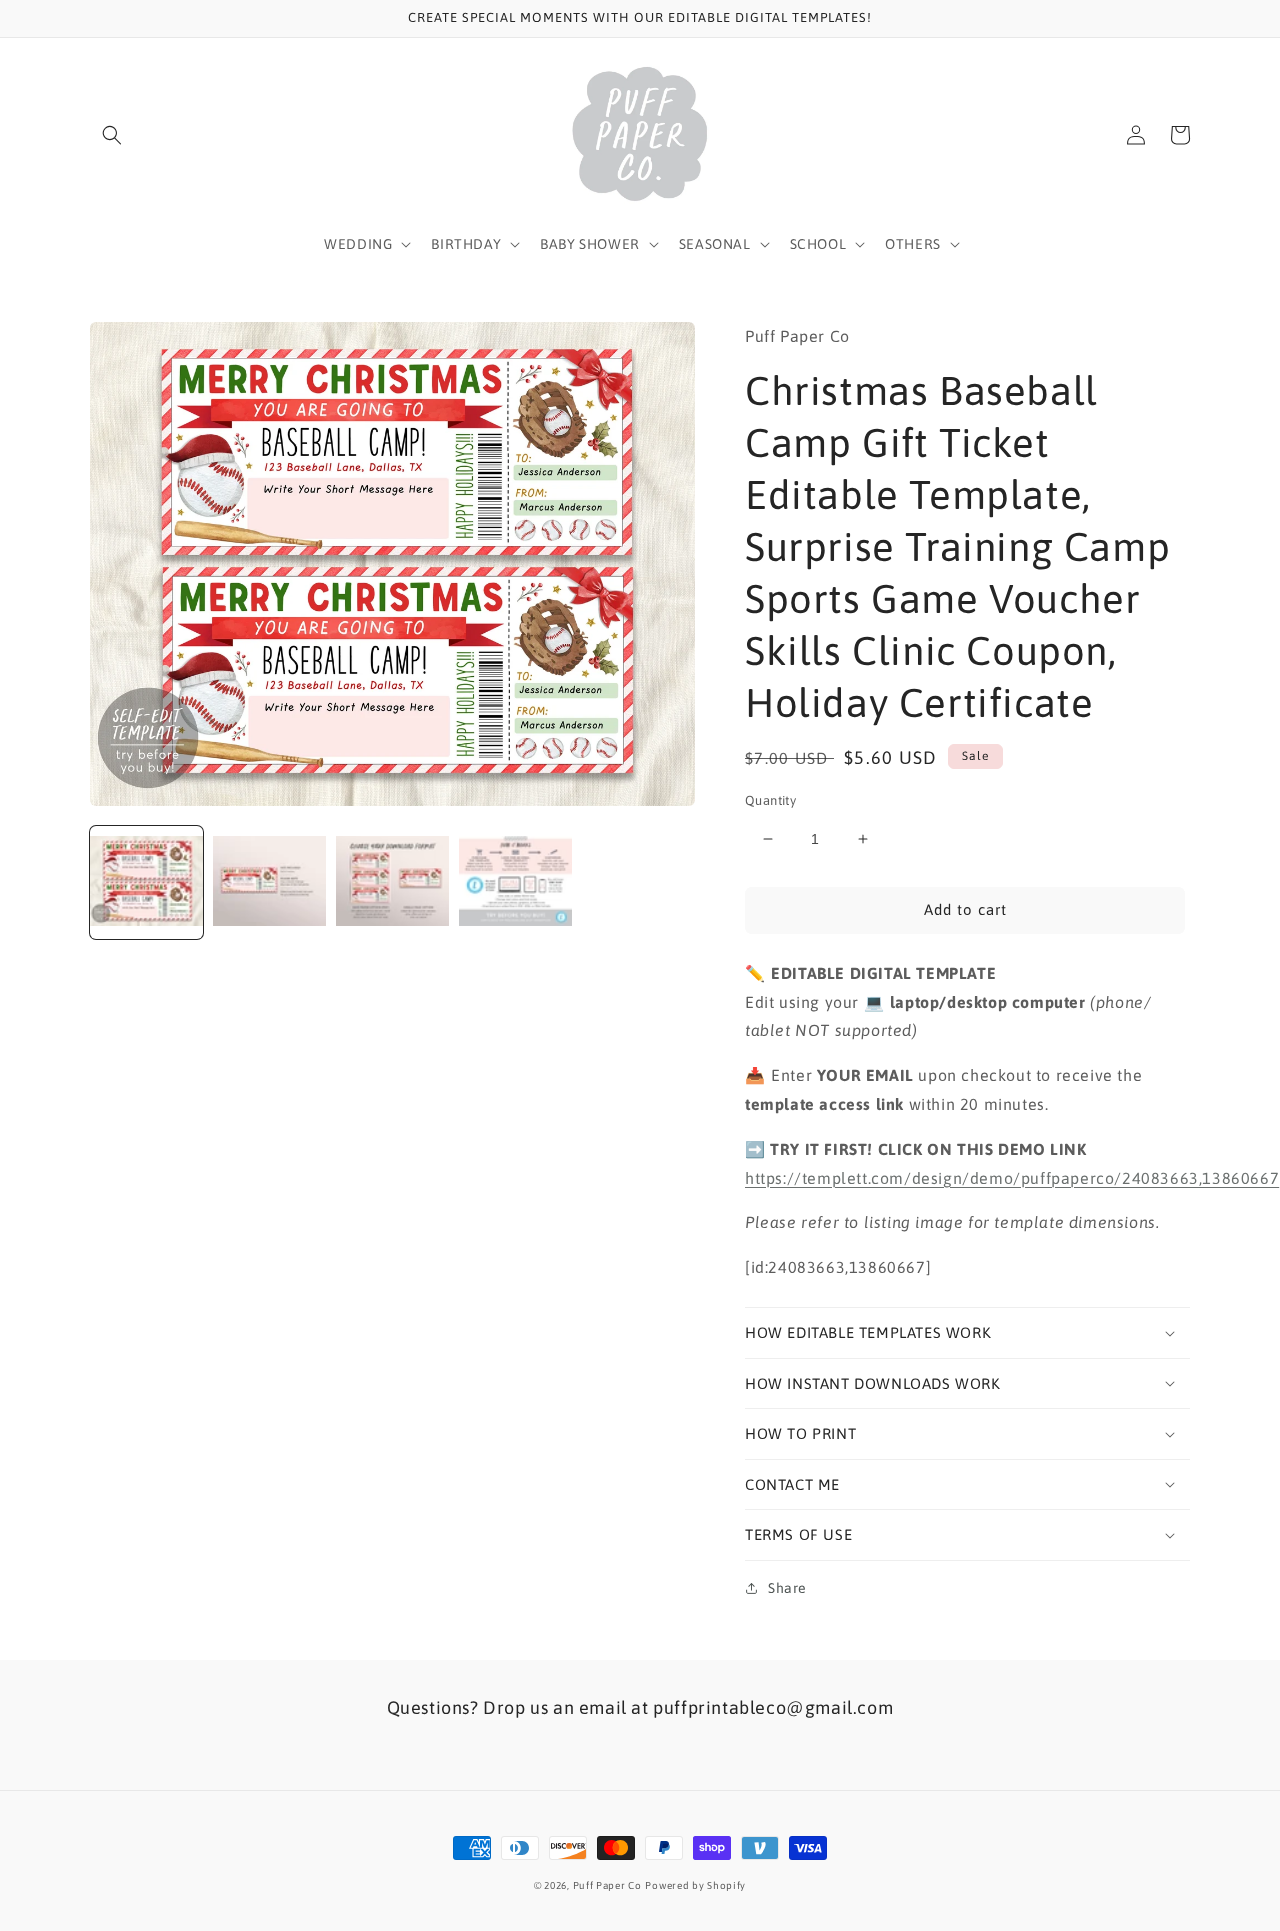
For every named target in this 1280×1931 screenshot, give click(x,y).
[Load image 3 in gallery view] (392, 882)
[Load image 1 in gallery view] (146, 882)
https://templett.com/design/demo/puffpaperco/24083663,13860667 (1012, 1178)
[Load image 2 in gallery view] (269, 882)
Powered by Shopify (695, 1885)
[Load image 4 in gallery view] (515, 882)
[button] (112, 135)
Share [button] (787, 1588)
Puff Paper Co (607, 1885)
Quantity (770, 800)
